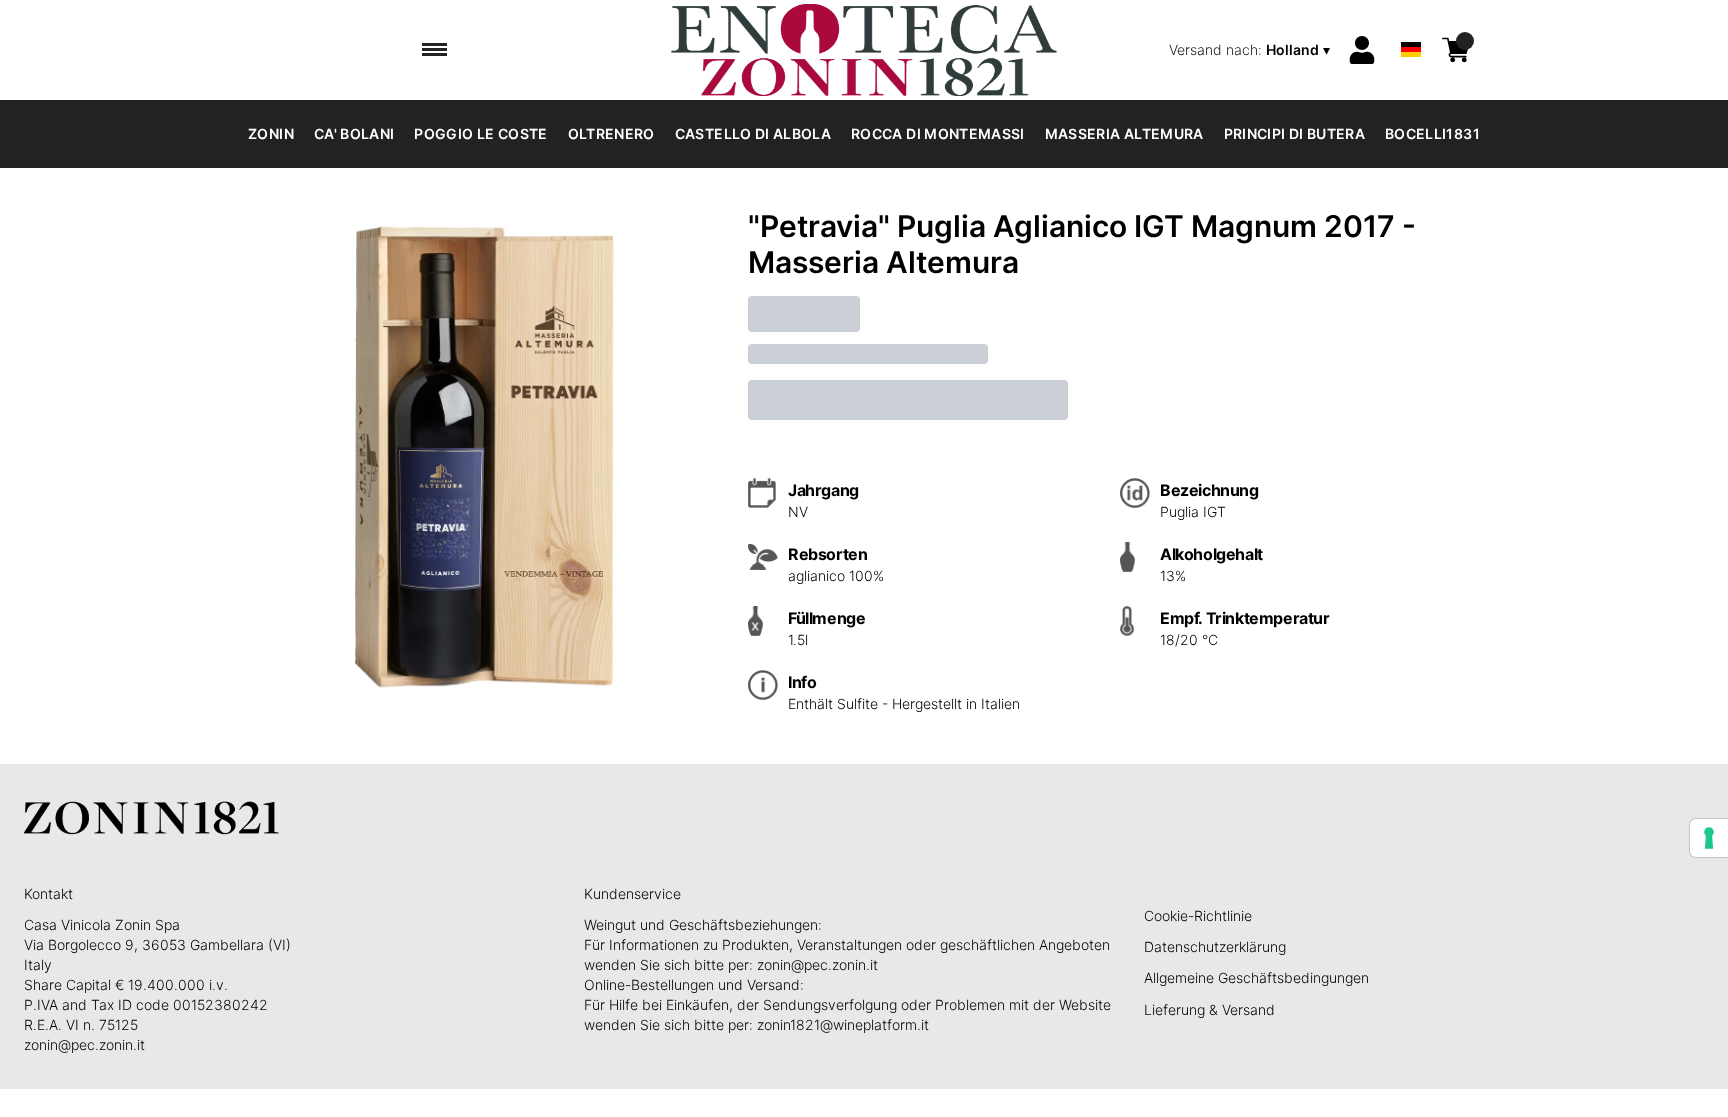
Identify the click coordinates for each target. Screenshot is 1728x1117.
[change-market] (1251, 50)
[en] (1411, 23)
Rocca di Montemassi (938, 133)
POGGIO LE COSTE (480, 133)
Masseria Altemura (1124, 133)
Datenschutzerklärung (1215, 946)
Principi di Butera (1294, 133)
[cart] (1456, 50)
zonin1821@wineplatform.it (843, 1024)
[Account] (1362, 50)
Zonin (271, 133)
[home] (863, 50)
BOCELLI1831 (1432, 133)
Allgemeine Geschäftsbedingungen (1256, 977)
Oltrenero (611, 133)
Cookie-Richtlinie (1198, 915)
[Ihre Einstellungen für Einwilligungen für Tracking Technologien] (1709, 838)
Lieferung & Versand (1209, 1009)
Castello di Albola (753, 133)
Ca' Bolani (354, 133)
